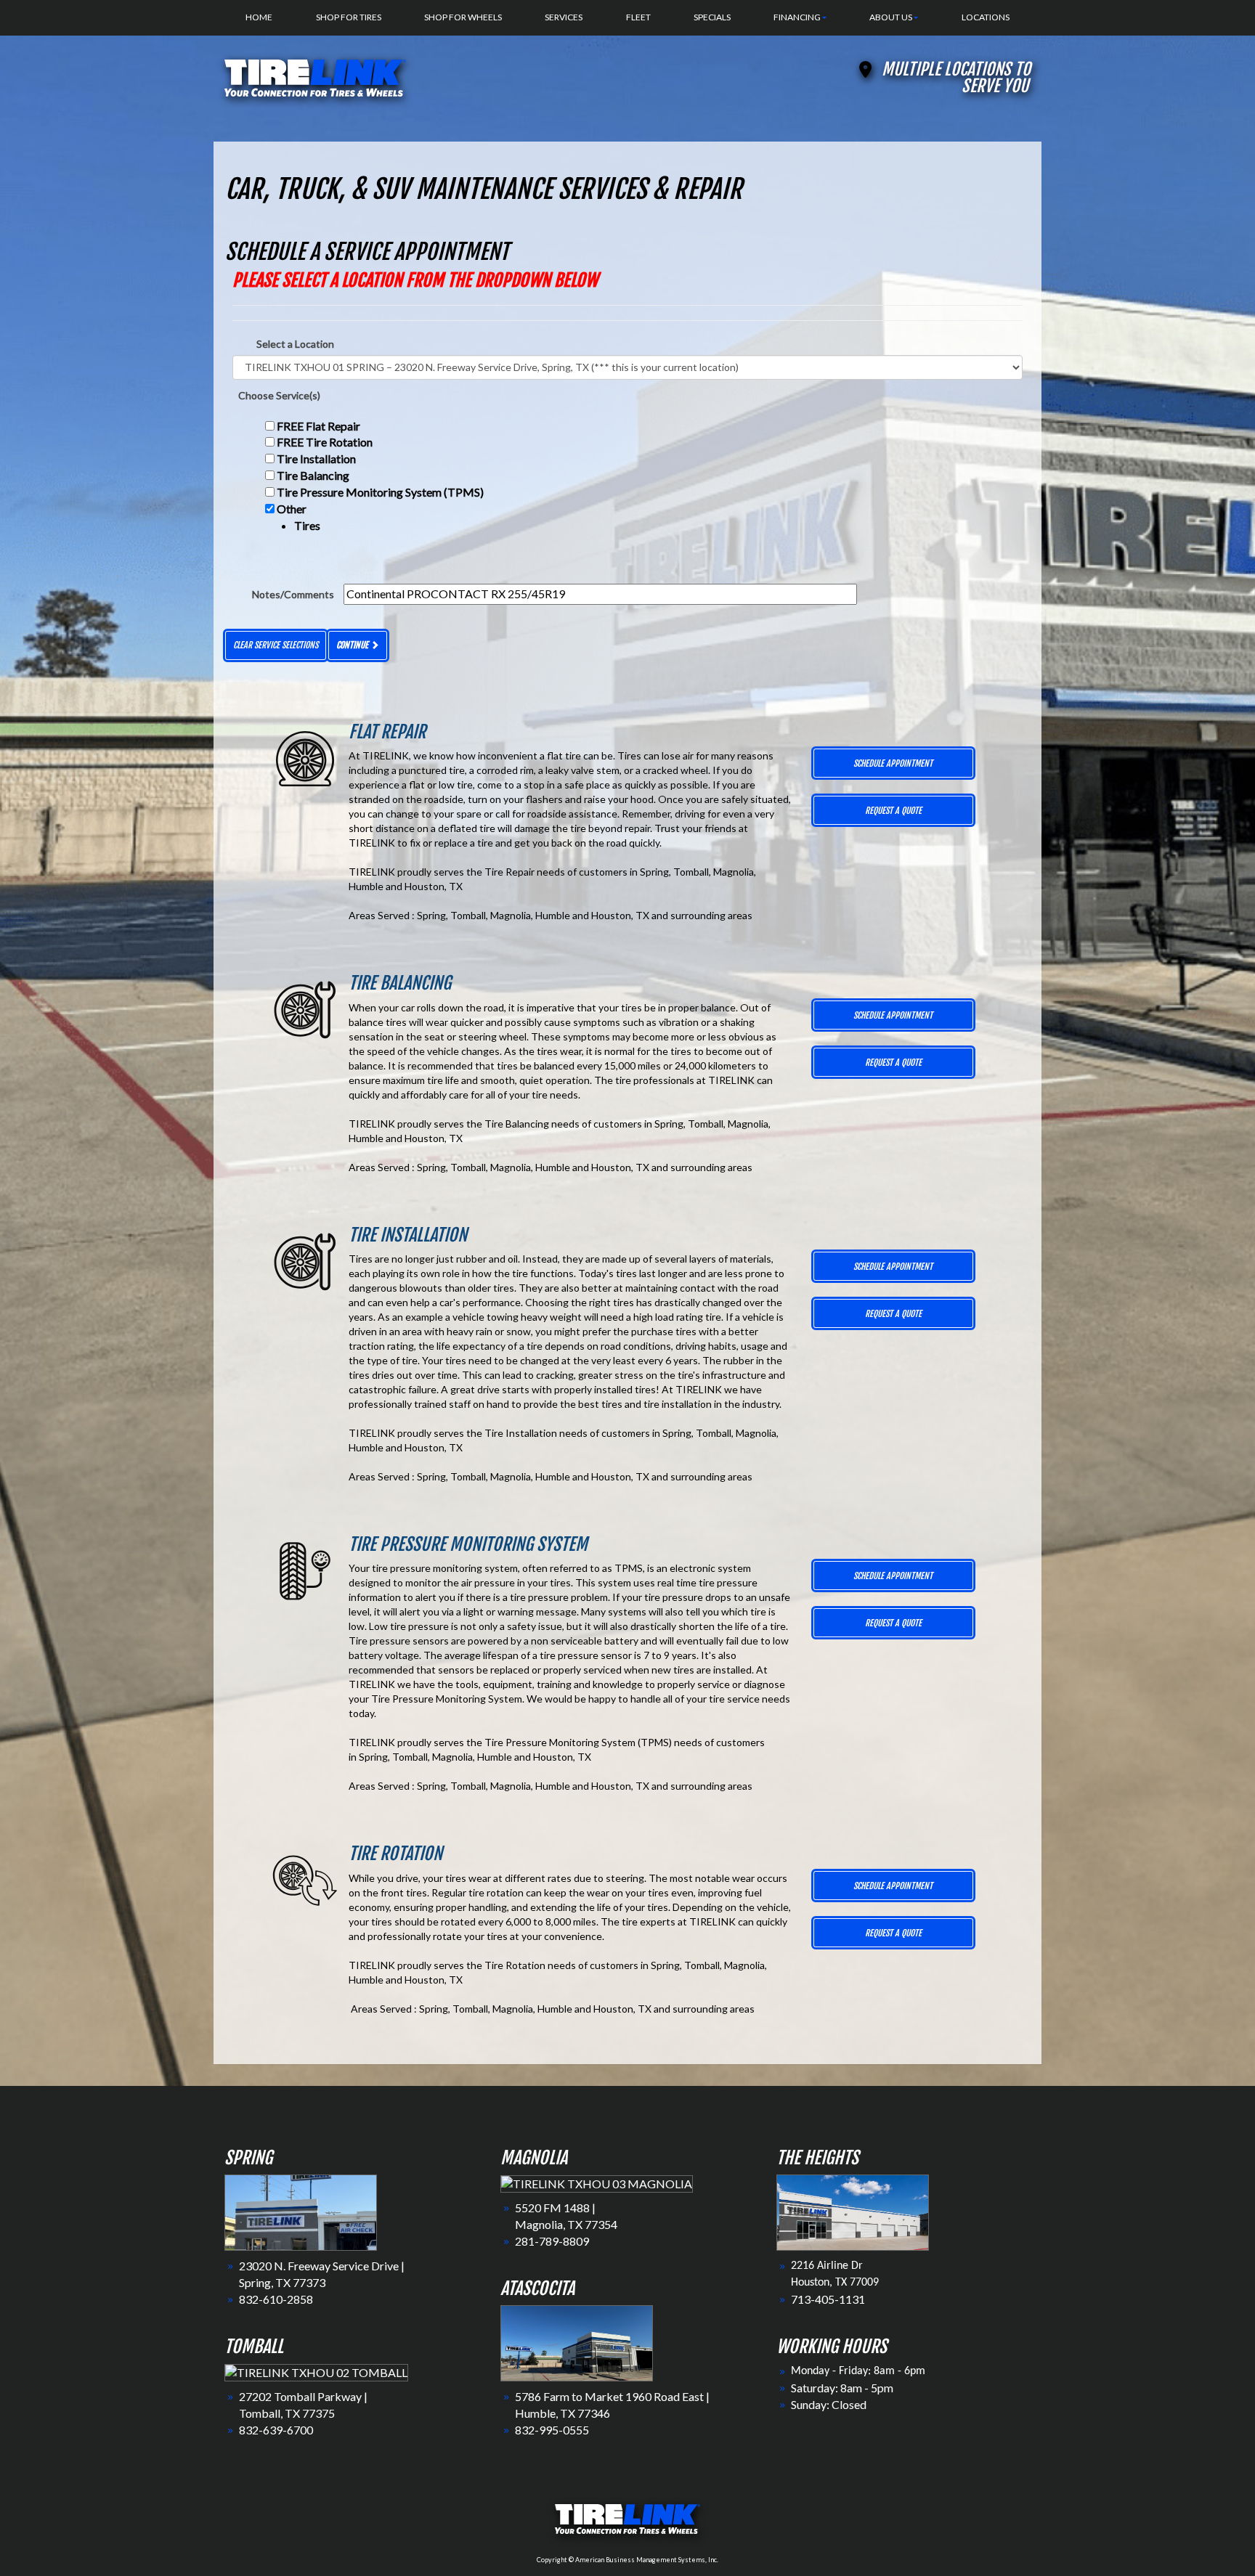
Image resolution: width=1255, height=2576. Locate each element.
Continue (353, 645)
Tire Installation (316, 458)
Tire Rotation (395, 1854)
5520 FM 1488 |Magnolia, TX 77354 (566, 2216)
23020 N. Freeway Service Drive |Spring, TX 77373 (322, 2274)
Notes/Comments (293, 594)
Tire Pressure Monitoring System (468, 1544)
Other (298, 517)
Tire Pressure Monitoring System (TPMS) (380, 492)
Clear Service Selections (276, 645)
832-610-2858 (276, 2299)
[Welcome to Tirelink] (315, 76)
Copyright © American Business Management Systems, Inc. (627, 2560)
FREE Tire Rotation (325, 442)
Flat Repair (387, 732)
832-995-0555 (552, 2430)
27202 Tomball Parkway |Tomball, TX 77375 (303, 2405)
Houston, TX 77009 (835, 2283)
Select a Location (295, 344)
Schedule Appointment (893, 763)
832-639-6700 (276, 2430)
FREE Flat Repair (318, 426)
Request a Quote (893, 811)
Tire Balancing (313, 475)
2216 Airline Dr (827, 2266)
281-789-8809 (552, 2241)
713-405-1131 (828, 2299)
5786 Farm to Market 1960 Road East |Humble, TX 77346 (612, 2405)
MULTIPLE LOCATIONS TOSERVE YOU (956, 78)
